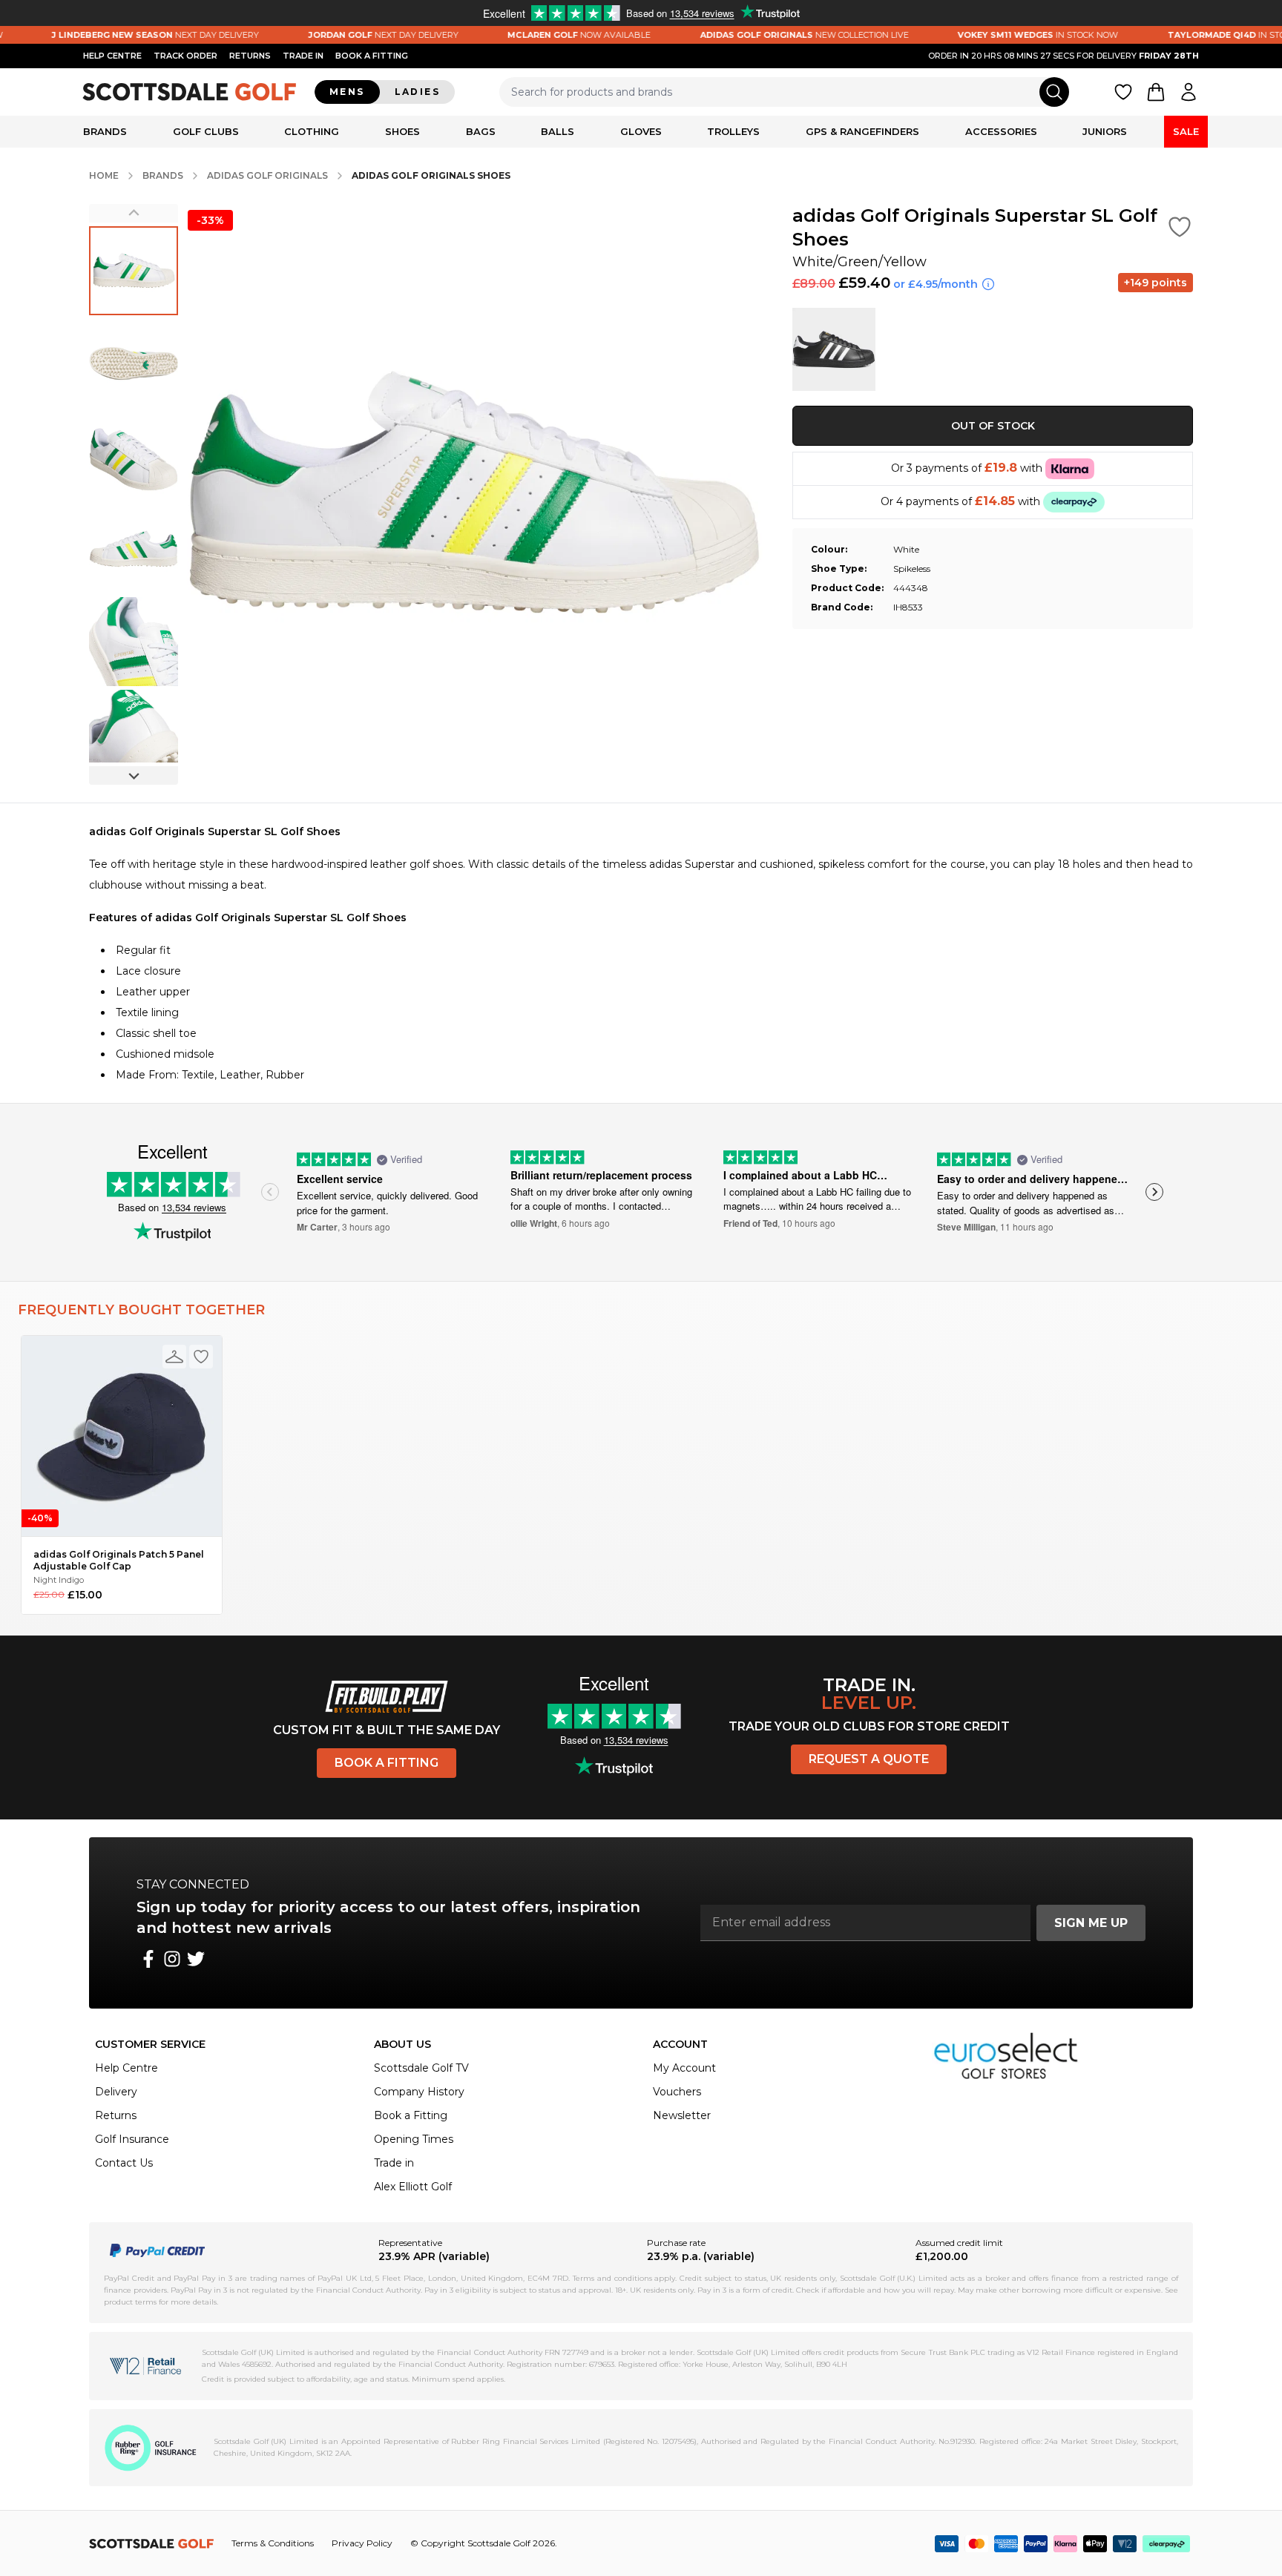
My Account (684, 2068)
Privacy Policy (362, 2543)
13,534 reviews (194, 1207)
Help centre (112, 56)
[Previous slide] (134, 213)
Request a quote (869, 1759)
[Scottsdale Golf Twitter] (196, 1959)
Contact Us (124, 2163)
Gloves (641, 131)
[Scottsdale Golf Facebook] (148, 1959)
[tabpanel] (641, 953)
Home (104, 175)
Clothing (312, 131)
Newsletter (682, 2115)
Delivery (116, 2092)
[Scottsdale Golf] (190, 92)
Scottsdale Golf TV (421, 2068)
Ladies (417, 92)
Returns (250, 56)
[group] (134, 271)
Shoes (402, 131)
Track (185, 56)
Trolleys (733, 131)
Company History (419, 2092)
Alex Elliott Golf (413, 2187)
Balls (558, 131)
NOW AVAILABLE (541, 35)
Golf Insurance (132, 2139)
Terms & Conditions (273, 2543)
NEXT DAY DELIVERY (118, 35)
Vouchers (677, 2092)
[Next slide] (134, 775)
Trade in (394, 2163)
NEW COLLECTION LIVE (766, 35)
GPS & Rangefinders (862, 131)
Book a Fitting (387, 1763)
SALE (1186, 131)
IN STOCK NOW (1000, 35)
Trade (303, 56)
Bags (481, 131)
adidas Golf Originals (267, 175)
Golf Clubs (206, 131)
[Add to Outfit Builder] (174, 1357)
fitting (372, 56)
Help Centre (126, 2068)
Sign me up (1091, 1923)
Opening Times (414, 2139)
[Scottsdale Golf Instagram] (172, 1959)
